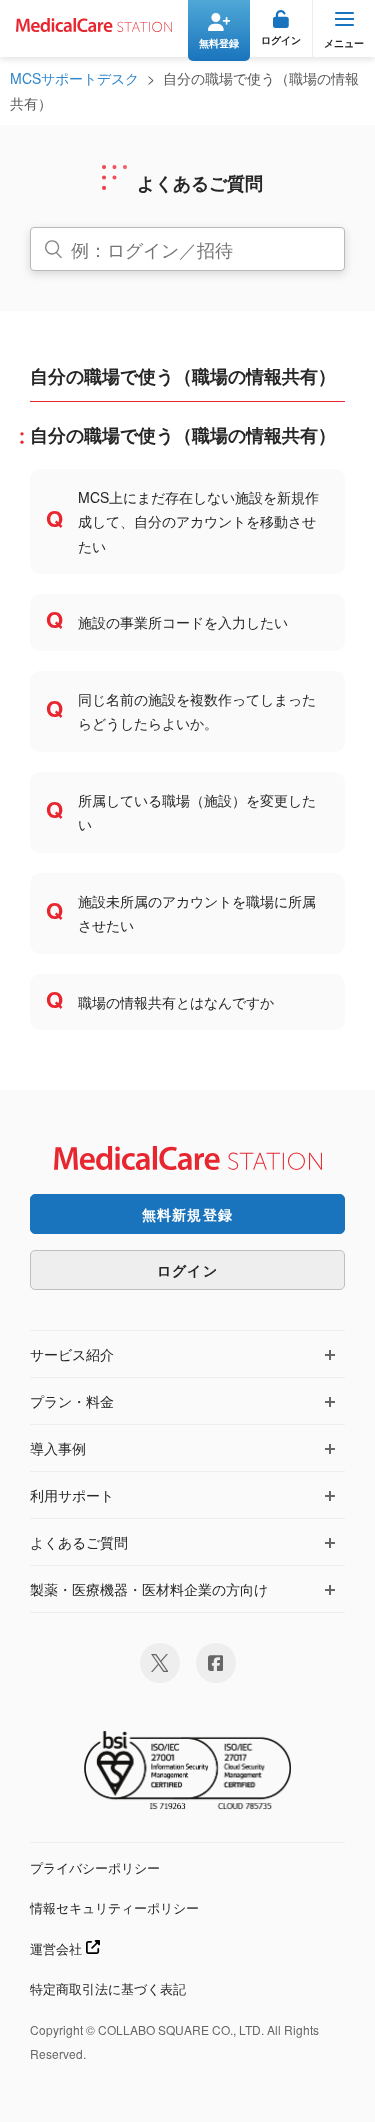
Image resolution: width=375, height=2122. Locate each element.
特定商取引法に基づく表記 (108, 1988)
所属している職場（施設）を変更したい (197, 812)
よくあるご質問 (79, 1542)
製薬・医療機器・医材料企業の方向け (149, 1589)
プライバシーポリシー (95, 1867)
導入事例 (58, 1448)
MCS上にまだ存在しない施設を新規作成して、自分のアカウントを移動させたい (198, 521)
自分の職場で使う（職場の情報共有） (183, 435)
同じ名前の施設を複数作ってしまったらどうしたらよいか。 (197, 711)
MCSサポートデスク (74, 78)
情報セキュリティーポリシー (114, 1907)
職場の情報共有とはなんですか (176, 1002)
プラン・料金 (72, 1401)
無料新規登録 (188, 1214)
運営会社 (58, 1948)
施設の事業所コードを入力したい (183, 622)
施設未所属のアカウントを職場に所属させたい (197, 913)
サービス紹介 (72, 1354)
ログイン (187, 1270)
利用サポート (72, 1495)
